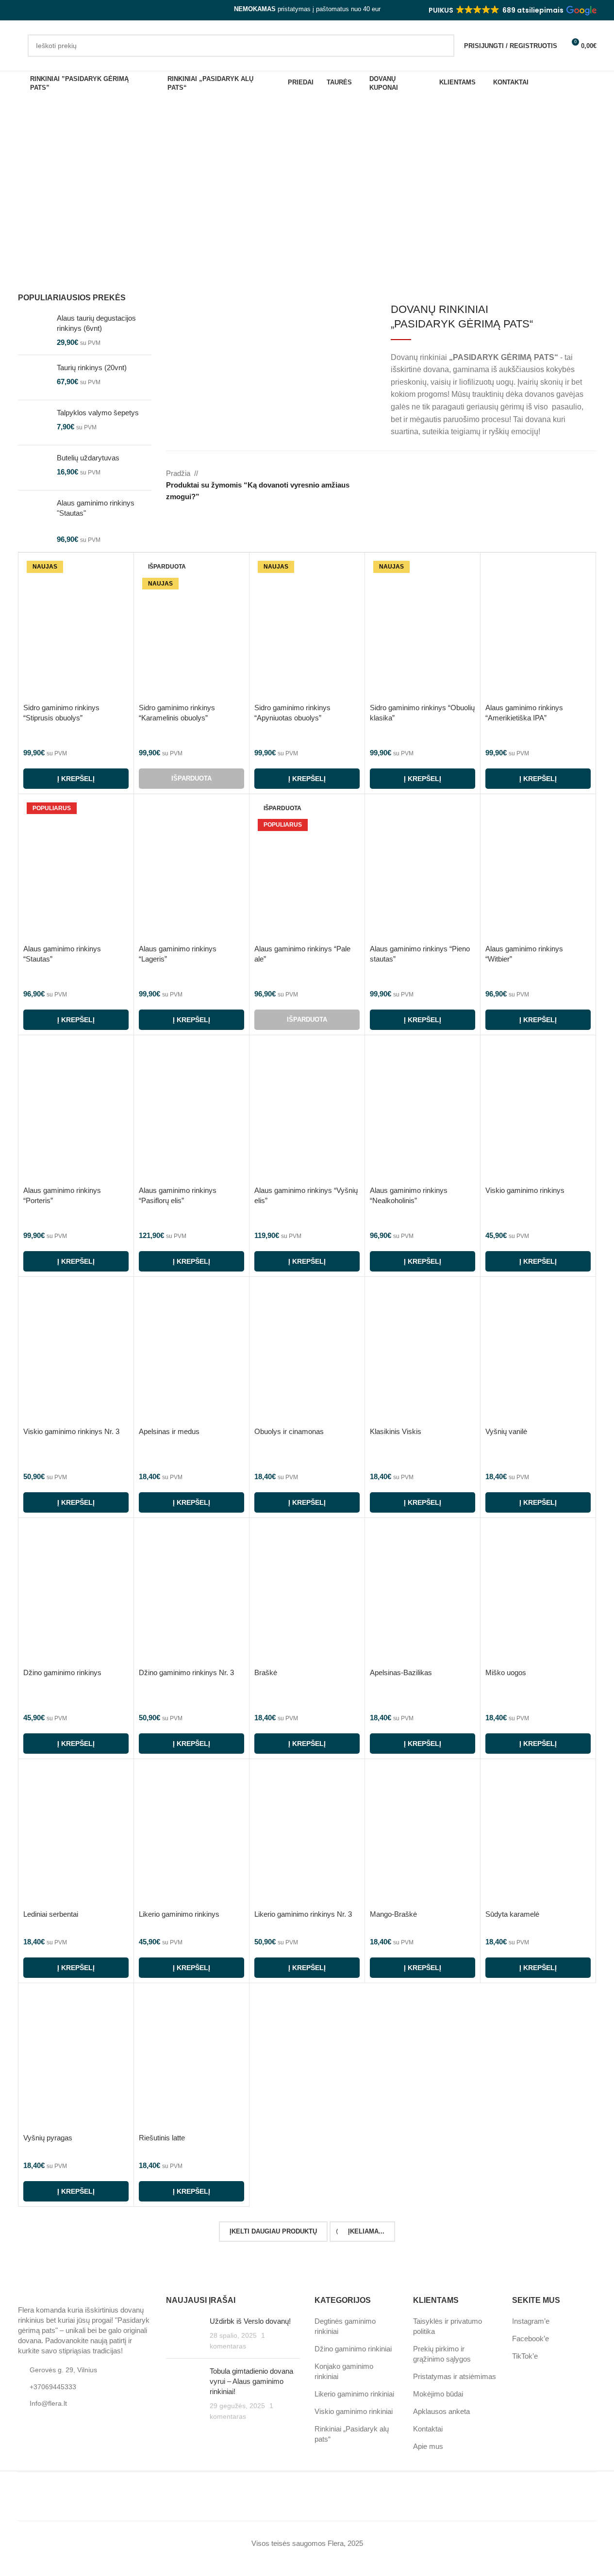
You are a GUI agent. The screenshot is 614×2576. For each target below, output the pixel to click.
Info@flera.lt (48, 2403)
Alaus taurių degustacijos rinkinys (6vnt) (96, 323)
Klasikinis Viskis (396, 1431)
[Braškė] (307, 1593)
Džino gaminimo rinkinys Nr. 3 (186, 1672)
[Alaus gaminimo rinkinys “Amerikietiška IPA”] (538, 628)
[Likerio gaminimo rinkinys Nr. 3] (307, 1834)
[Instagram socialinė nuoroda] (35, 10)
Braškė (266, 1672)
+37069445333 (53, 2387)
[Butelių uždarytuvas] (34, 468)
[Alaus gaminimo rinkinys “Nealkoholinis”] (423, 1110)
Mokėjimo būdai (438, 2394)
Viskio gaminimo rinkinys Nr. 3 (71, 1431)
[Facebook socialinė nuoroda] (24, 10)
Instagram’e (531, 2321)
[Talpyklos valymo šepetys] (34, 423)
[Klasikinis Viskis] (423, 1352)
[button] (512, 10)
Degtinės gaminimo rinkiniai (345, 2326)
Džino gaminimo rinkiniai (353, 2349)
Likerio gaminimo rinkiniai (354, 2394)
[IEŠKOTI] (443, 46)
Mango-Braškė (393, 1914)
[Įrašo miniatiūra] (184, 2334)
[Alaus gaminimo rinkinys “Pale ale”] (307, 869)
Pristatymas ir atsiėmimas (455, 2376)
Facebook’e (531, 2339)
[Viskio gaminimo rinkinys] (538, 1110)
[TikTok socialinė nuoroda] (47, 10)
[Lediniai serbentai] (76, 1834)
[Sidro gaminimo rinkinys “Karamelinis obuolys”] (191, 628)
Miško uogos (506, 1672)
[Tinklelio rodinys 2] (556, 474)
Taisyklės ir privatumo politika (448, 2326)
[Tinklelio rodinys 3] (573, 474)
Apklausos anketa (441, 2411)
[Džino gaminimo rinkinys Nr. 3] (191, 1593)
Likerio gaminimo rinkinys (179, 1914)
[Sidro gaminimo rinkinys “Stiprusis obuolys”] (76, 628)
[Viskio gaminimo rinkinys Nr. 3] (76, 1352)
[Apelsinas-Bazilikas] (423, 1593)
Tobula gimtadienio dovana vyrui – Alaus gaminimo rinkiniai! (251, 2381)
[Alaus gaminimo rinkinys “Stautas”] (76, 869)
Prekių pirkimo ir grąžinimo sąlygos (442, 2354)
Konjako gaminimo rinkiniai (344, 2371)
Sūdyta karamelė (512, 1914)
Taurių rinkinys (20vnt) (92, 367)
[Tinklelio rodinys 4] (589, 474)
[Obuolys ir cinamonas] (307, 1352)
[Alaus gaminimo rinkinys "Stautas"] (34, 521)
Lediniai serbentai (51, 1914)
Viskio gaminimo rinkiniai (354, 2411)
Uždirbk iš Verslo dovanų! (250, 2321)
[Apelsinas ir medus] (191, 1352)
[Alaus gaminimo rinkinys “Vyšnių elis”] (307, 1110)
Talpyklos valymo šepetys (98, 413)
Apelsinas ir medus (169, 1431)
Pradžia (178, 473)
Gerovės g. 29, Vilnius (63, 2370)
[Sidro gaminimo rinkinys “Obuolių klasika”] (423, 628)
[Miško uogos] (538, 1593)
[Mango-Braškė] (423, 1834)
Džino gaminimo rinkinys (62, 1672)
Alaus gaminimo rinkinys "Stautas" (96, 508)
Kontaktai (428, 2429)
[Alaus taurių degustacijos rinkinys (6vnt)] (34, 330)
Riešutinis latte (162, 2138)
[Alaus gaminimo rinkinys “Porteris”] (76, 1110)
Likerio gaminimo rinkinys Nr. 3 (303, 1914)
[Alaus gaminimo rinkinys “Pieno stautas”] (423, 869)
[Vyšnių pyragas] (76, 2058)
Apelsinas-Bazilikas (401, 1672)
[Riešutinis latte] (191, 2058)
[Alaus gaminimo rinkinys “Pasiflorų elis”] (191, 1110)
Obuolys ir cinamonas (289, 1431)
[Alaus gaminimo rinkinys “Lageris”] (191, 869)
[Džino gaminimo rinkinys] (76, 1593)
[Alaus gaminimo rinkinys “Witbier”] (538, 869)
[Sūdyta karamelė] (538, 1834)
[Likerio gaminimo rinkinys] (191, 1834)
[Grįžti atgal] (13, 164)
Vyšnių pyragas (48, 2138)
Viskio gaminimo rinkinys (525, 1190)
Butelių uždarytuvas (88, 458)
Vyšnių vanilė (506, 1431)
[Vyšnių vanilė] (538, 1352)
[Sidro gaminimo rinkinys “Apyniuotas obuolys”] (307, 628)
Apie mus (428, 2446)
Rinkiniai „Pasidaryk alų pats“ (352, 2434)
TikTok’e (525, 2356)
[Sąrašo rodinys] (539, 474)
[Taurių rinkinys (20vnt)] (34, 377)
